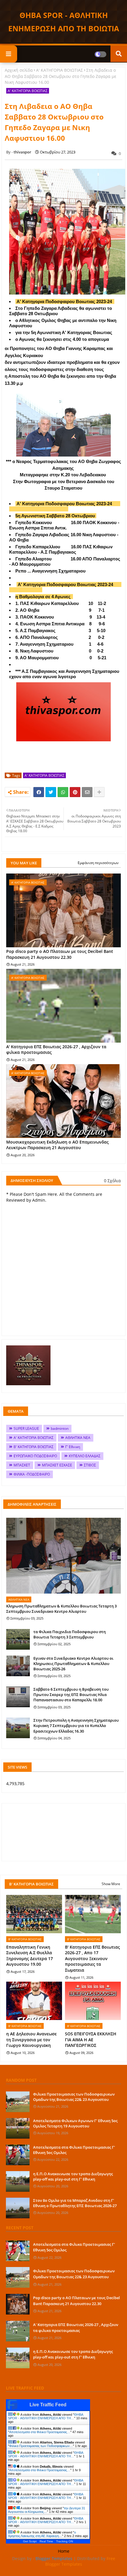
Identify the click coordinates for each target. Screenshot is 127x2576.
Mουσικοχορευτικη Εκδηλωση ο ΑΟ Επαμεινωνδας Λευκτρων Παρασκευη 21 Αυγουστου (57, 1145)
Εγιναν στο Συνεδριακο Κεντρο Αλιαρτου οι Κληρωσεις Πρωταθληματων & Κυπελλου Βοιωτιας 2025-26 (73, 1664)
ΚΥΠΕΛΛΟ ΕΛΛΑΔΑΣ (85, 1456)
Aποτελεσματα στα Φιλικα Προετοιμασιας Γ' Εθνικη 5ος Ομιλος (74, 2150)
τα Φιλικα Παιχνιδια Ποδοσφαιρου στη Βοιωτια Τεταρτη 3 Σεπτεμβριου (70, 1634)
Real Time (46, 2541)
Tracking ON (65, 2541)
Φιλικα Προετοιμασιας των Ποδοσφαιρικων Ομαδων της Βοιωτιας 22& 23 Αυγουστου (74, 2097)
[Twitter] (51, 792)
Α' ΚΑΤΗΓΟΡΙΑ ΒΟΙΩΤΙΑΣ (60, 70)
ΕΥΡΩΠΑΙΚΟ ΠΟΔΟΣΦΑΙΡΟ (35, 1456)
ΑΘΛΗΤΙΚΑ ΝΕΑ (78, 1438)
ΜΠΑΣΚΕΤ (22, 1465)
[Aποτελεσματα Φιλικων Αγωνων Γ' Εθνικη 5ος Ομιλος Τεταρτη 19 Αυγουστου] (18, 2128)
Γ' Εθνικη (73, 1447)
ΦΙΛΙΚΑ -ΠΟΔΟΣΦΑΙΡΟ (32, 1474)
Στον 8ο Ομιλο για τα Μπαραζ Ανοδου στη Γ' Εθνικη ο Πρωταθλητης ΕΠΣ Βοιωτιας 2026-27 (75, 2203)
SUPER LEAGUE (26, 1428)
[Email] (87, 792)
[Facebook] (39, 792)
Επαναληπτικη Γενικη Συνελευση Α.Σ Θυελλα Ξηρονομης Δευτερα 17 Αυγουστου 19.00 (30, 1956)
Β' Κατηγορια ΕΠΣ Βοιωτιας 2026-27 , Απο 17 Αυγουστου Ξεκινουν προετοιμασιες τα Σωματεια (92, 1958)
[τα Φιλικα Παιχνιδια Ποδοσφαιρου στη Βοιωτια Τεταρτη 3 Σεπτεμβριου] (18, 1639)
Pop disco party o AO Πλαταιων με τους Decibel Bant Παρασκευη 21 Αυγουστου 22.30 (60, 954)
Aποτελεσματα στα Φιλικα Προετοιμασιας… (40, 2432)
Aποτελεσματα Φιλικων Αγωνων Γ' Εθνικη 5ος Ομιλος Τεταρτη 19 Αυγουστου (75, 2123)
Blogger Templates (54, 2558)
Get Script (30, 2541)
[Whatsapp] (63, 792)
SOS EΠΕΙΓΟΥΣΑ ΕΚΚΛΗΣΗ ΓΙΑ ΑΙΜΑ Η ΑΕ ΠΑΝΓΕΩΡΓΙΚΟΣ (91, 2039)
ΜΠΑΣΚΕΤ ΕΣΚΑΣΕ (57, 1465)
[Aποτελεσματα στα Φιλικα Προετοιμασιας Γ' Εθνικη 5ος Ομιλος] (18, 2155)
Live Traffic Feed (48, 2405)
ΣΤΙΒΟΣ (90, 1465)
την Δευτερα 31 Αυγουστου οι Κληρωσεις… (47, 2510)
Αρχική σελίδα (19, 70)
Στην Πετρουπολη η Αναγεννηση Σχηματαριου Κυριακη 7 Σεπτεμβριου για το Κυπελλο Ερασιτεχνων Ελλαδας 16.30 (76, 1725)
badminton (60, 1428)
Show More (111, 1884)
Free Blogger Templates (80, 2561)
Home (64, 2551)
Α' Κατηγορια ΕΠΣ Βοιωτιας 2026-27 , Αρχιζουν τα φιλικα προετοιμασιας (56, 1050)
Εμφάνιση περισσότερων (98, 863)
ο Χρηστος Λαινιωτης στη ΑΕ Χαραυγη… (42, 2534)
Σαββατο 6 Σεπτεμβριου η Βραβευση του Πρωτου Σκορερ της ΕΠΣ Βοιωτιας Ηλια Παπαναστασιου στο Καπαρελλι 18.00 (71, 1695)
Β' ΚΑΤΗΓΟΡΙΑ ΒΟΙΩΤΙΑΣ (34, 1447)
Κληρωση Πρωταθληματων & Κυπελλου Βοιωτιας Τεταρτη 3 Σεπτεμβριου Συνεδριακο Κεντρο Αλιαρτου (61, 1609)
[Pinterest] (75, 792)
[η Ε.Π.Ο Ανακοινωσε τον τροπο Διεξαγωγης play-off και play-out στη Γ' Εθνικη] (18, 2181)
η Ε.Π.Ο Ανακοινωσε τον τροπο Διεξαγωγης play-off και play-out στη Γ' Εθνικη (73, 2176)
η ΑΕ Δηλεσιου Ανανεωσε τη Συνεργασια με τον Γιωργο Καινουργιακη (31, 2039)
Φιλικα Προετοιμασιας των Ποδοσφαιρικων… (41, 2446)
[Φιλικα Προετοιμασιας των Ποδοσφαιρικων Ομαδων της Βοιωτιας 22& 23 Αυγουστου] (18, 2102)
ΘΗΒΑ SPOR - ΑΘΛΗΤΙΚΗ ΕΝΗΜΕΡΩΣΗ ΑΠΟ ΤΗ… (45, 2416)
